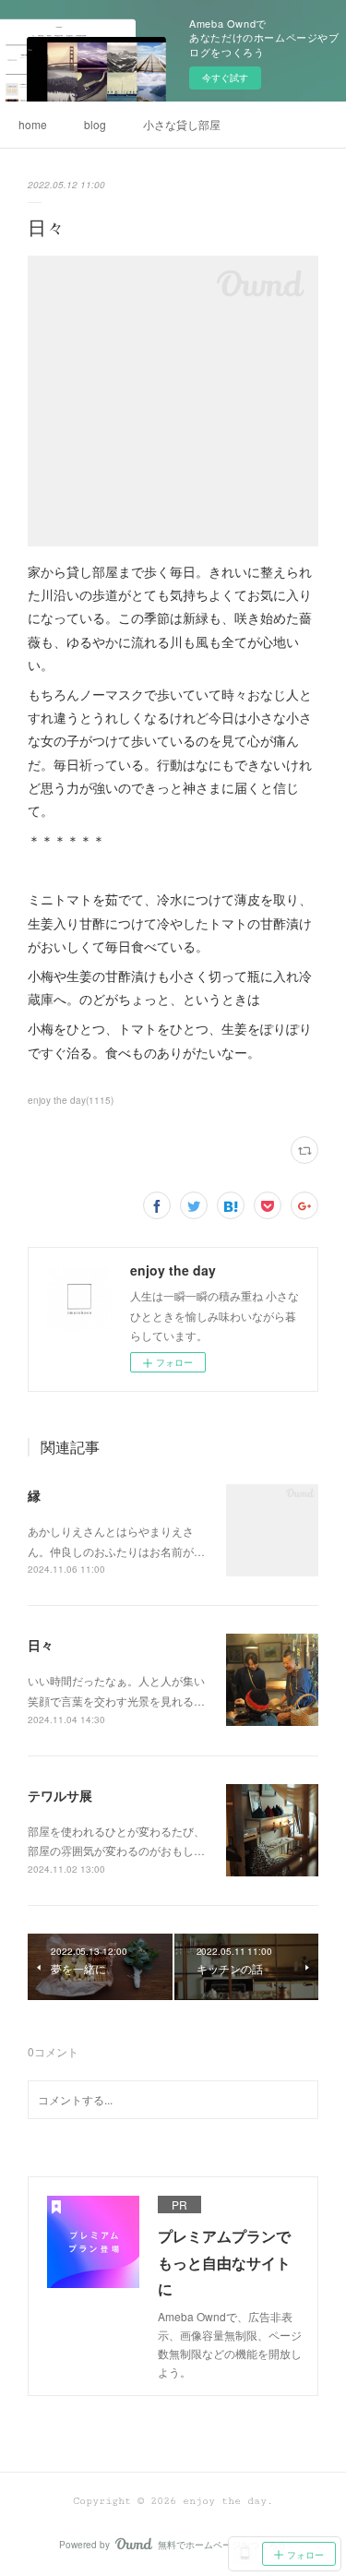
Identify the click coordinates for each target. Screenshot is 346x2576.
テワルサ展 (60, 1795)
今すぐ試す (225, 78)
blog (95, 124)
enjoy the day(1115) (71, 1100)
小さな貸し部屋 (182, 124)
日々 (41, 1645)
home (33, 124)
